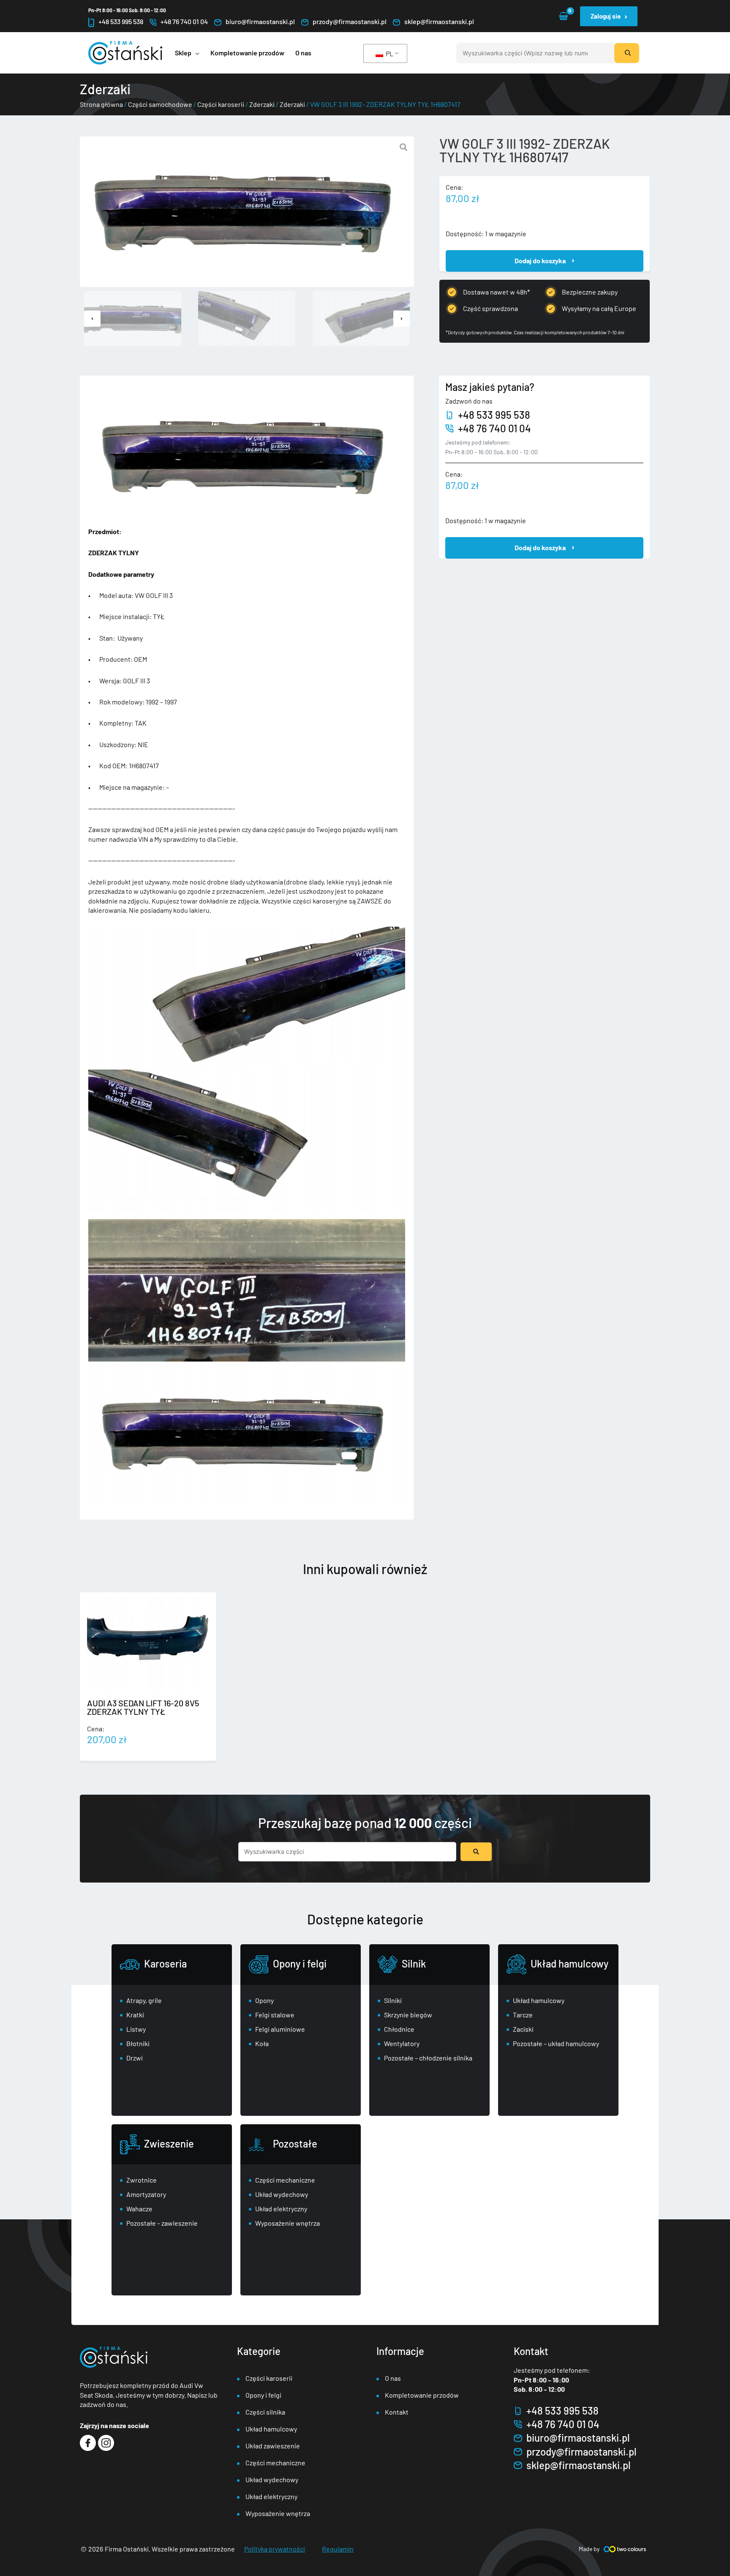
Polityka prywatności (275, 2549)
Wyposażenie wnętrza (287, 2223)
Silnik (414, 1963)
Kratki (135, 2015)
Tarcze (523, 2015)
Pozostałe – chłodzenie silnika (428, 2058)
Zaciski (523, 2029)
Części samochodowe (160, 104)
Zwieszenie (169, 2143)
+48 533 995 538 (121, 21)
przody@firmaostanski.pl (350, 21)
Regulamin (338, 2549)
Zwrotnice (142, 2180)
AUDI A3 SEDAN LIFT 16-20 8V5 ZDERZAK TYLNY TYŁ (143, 1707)
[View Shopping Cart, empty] (563, 16)
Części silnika (265, 2412)
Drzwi (135, 2058)
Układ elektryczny (281, 2209)
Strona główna (101, 104)
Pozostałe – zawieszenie (162, 2223)
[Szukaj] (627, 53)
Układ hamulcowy (569, 1963)
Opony (264, 2000)
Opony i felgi (300, 1963)
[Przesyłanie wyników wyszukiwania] (476, 1852)
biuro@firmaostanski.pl (260, 21)
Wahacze (139, 2209)
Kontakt (397, 2412)
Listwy (136, 2029)
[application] (195, 53)
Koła (262, 2043)
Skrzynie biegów (408, 2015)
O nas (393, 2378)
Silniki (393, 2000)
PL (389, 53)
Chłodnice (399, 2029)
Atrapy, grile (144, 2000)
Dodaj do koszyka (540, 261)
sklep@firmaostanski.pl (439, 21)
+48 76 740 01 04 (184, 21)
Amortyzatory (146, 2194)
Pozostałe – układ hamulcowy (556, 2043)
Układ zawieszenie (273, 2446)
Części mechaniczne (285, 2180)
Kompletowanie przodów (422, 2395)
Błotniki (138, 2043)
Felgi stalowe (275, 2015)
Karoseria (165, 1963)
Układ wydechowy (282, 2194)
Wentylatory (402, 2043)
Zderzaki (262, 104)
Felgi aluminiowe (280, 2029)
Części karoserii (221, 104)
